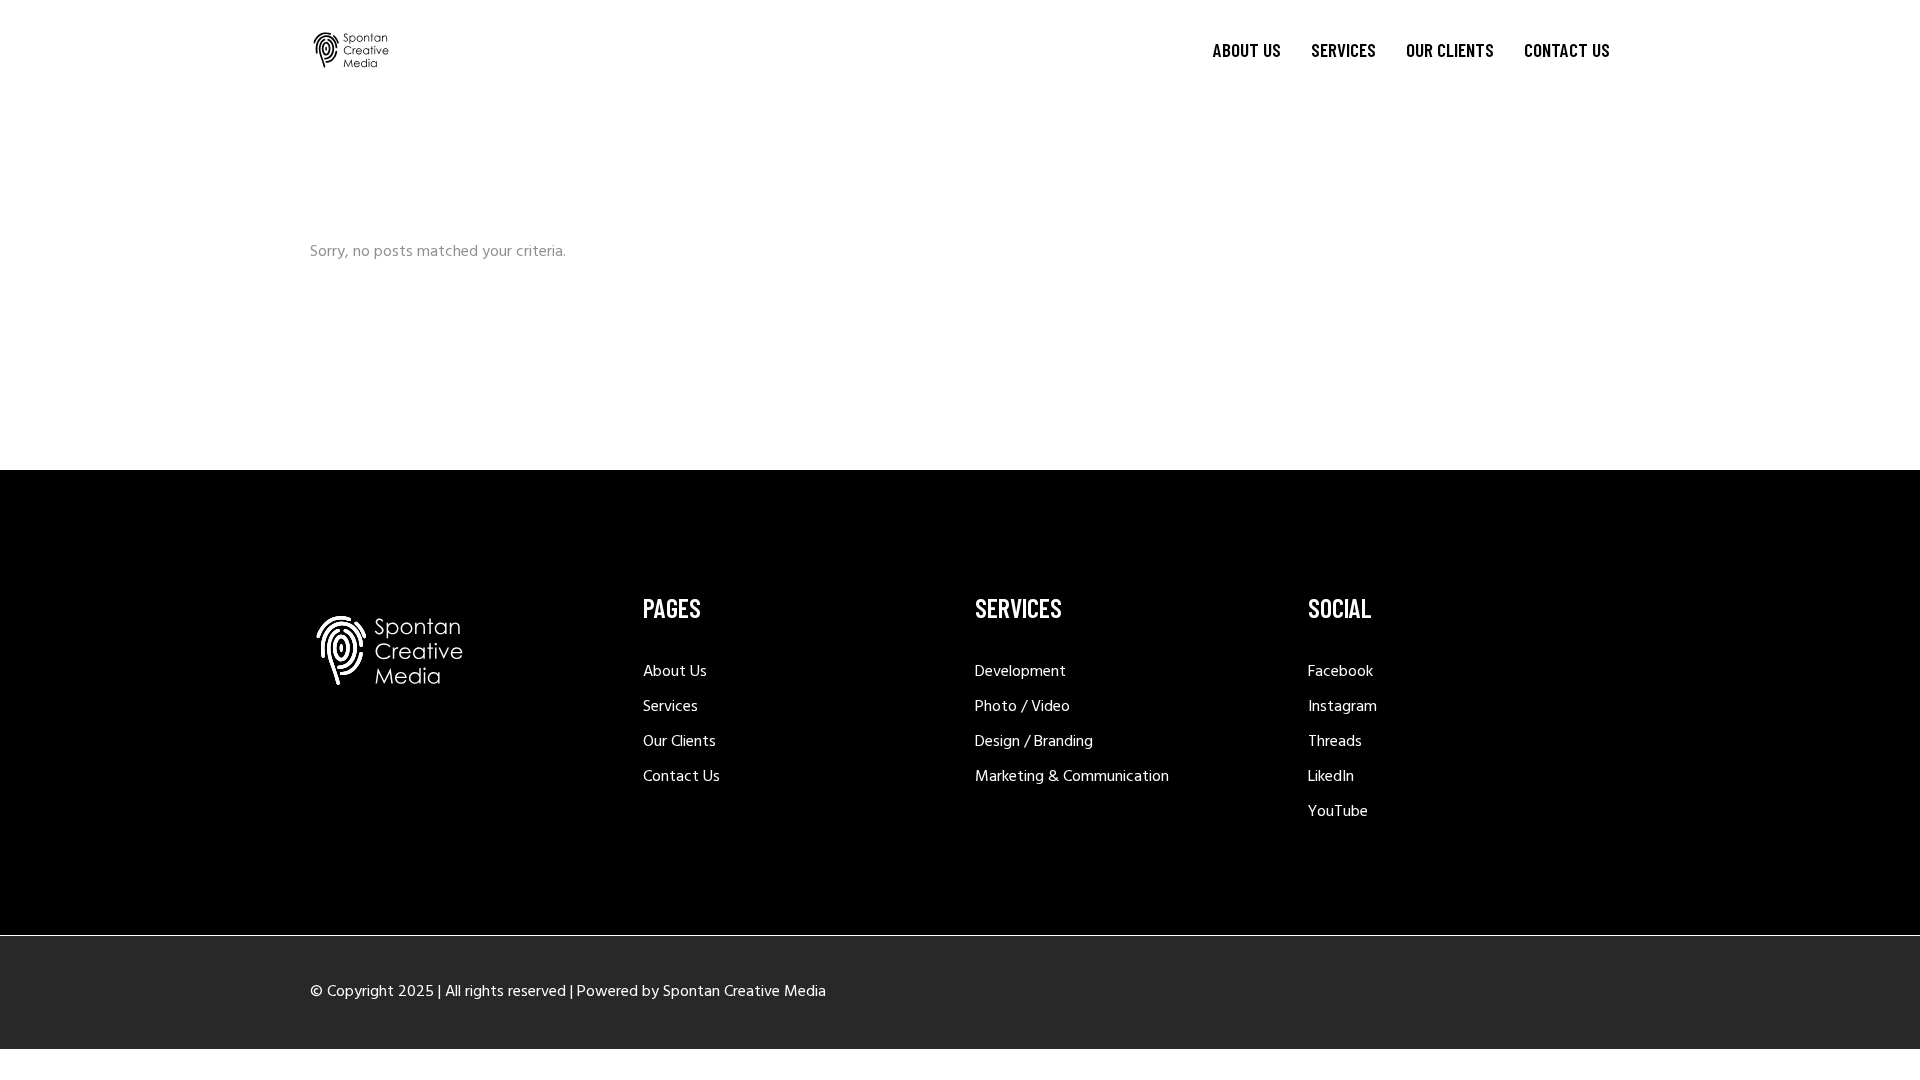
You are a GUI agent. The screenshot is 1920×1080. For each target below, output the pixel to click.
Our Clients (679, 742)
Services (670, 707)
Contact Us (681, 777)
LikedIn (1331, 777)
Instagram (1342, 707)
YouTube (1338, 812)
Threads (1335, 742)
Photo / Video (1022, 707)
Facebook (1340, 672)
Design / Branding (1034, 742)
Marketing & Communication (1072, 777)
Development (1020, 672)
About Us (675, 672)
